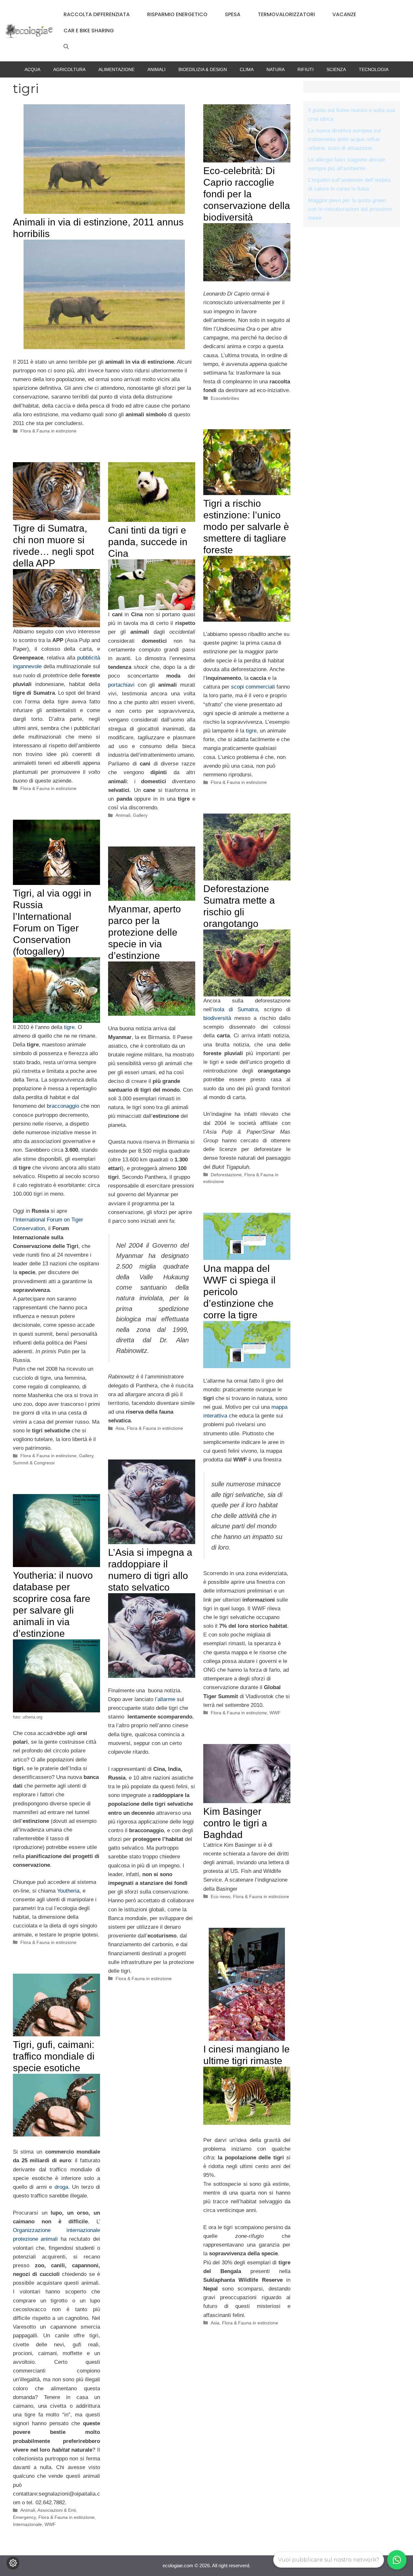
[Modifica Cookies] (13, 2563)
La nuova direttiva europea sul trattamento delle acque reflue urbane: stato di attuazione (344, 139)
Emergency (24, 2517)
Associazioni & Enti (57, 2510)
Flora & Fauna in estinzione (48, 431)
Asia (120, 1428)
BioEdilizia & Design (203, 69)
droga (61, 2187)
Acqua (32, 69)
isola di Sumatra (235, 1009)
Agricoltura (69, 69)
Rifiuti (306, 69)
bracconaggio (63, 1106)
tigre (251, 731)
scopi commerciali (253, 687)
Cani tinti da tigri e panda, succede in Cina (148, 542)
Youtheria (68, 1891)
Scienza (336, 69)
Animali (156, 69)
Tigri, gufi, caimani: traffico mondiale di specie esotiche (54, 2056)
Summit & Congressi (34, 1463)
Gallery (140, 815)
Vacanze (344, 14)
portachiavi (121, 685)
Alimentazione (116, 69)
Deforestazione (226, 1175)
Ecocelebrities (225, 398)
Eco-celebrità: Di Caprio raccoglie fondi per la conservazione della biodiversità (247, 194)
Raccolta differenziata (97, 14)
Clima (247, 69)
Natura (276, 69)
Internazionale (27, 2524)
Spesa (233, 14)
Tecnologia (374, 69)
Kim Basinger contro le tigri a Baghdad (235, 1823)
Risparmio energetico (177, 14)
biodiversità (217, 1018)
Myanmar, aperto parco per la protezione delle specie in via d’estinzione (145, 932)
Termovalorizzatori (286, 14)
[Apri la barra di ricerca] (66, 47)
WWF (275, 1713)
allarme (166, 1699)
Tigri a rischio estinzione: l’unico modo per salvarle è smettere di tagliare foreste (246, 527)
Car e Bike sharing (89, 31)
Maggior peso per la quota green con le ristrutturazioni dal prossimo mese (350, 209)
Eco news (221, 1896)
